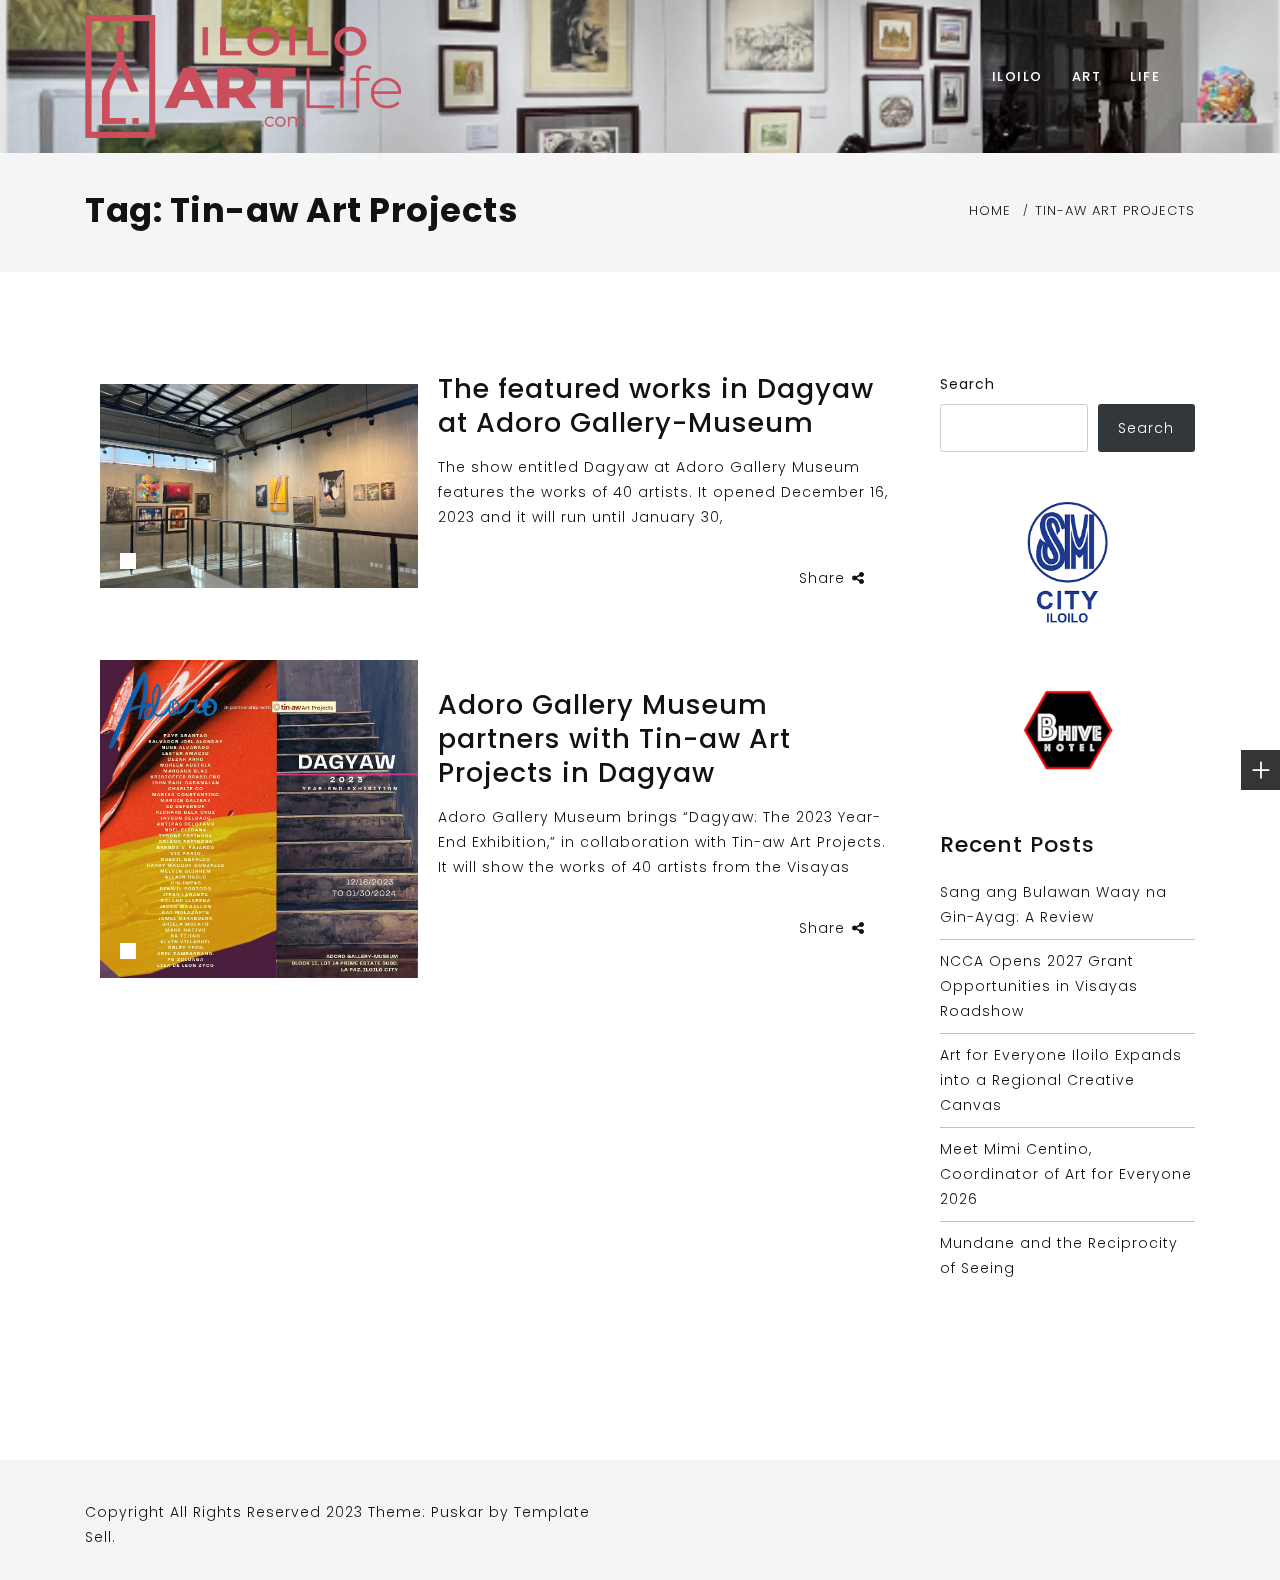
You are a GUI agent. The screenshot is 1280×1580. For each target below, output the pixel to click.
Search (967, 384)
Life (1145, 76)
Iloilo (1017, 76)
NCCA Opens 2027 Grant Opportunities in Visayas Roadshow (1039, 986)
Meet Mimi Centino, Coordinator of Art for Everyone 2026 (1066, 1174)
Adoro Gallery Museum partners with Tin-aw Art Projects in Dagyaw (614, 738)
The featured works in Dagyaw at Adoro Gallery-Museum (656, 405)
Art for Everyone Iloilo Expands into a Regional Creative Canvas (1061, 1080)
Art (1087, 76)
